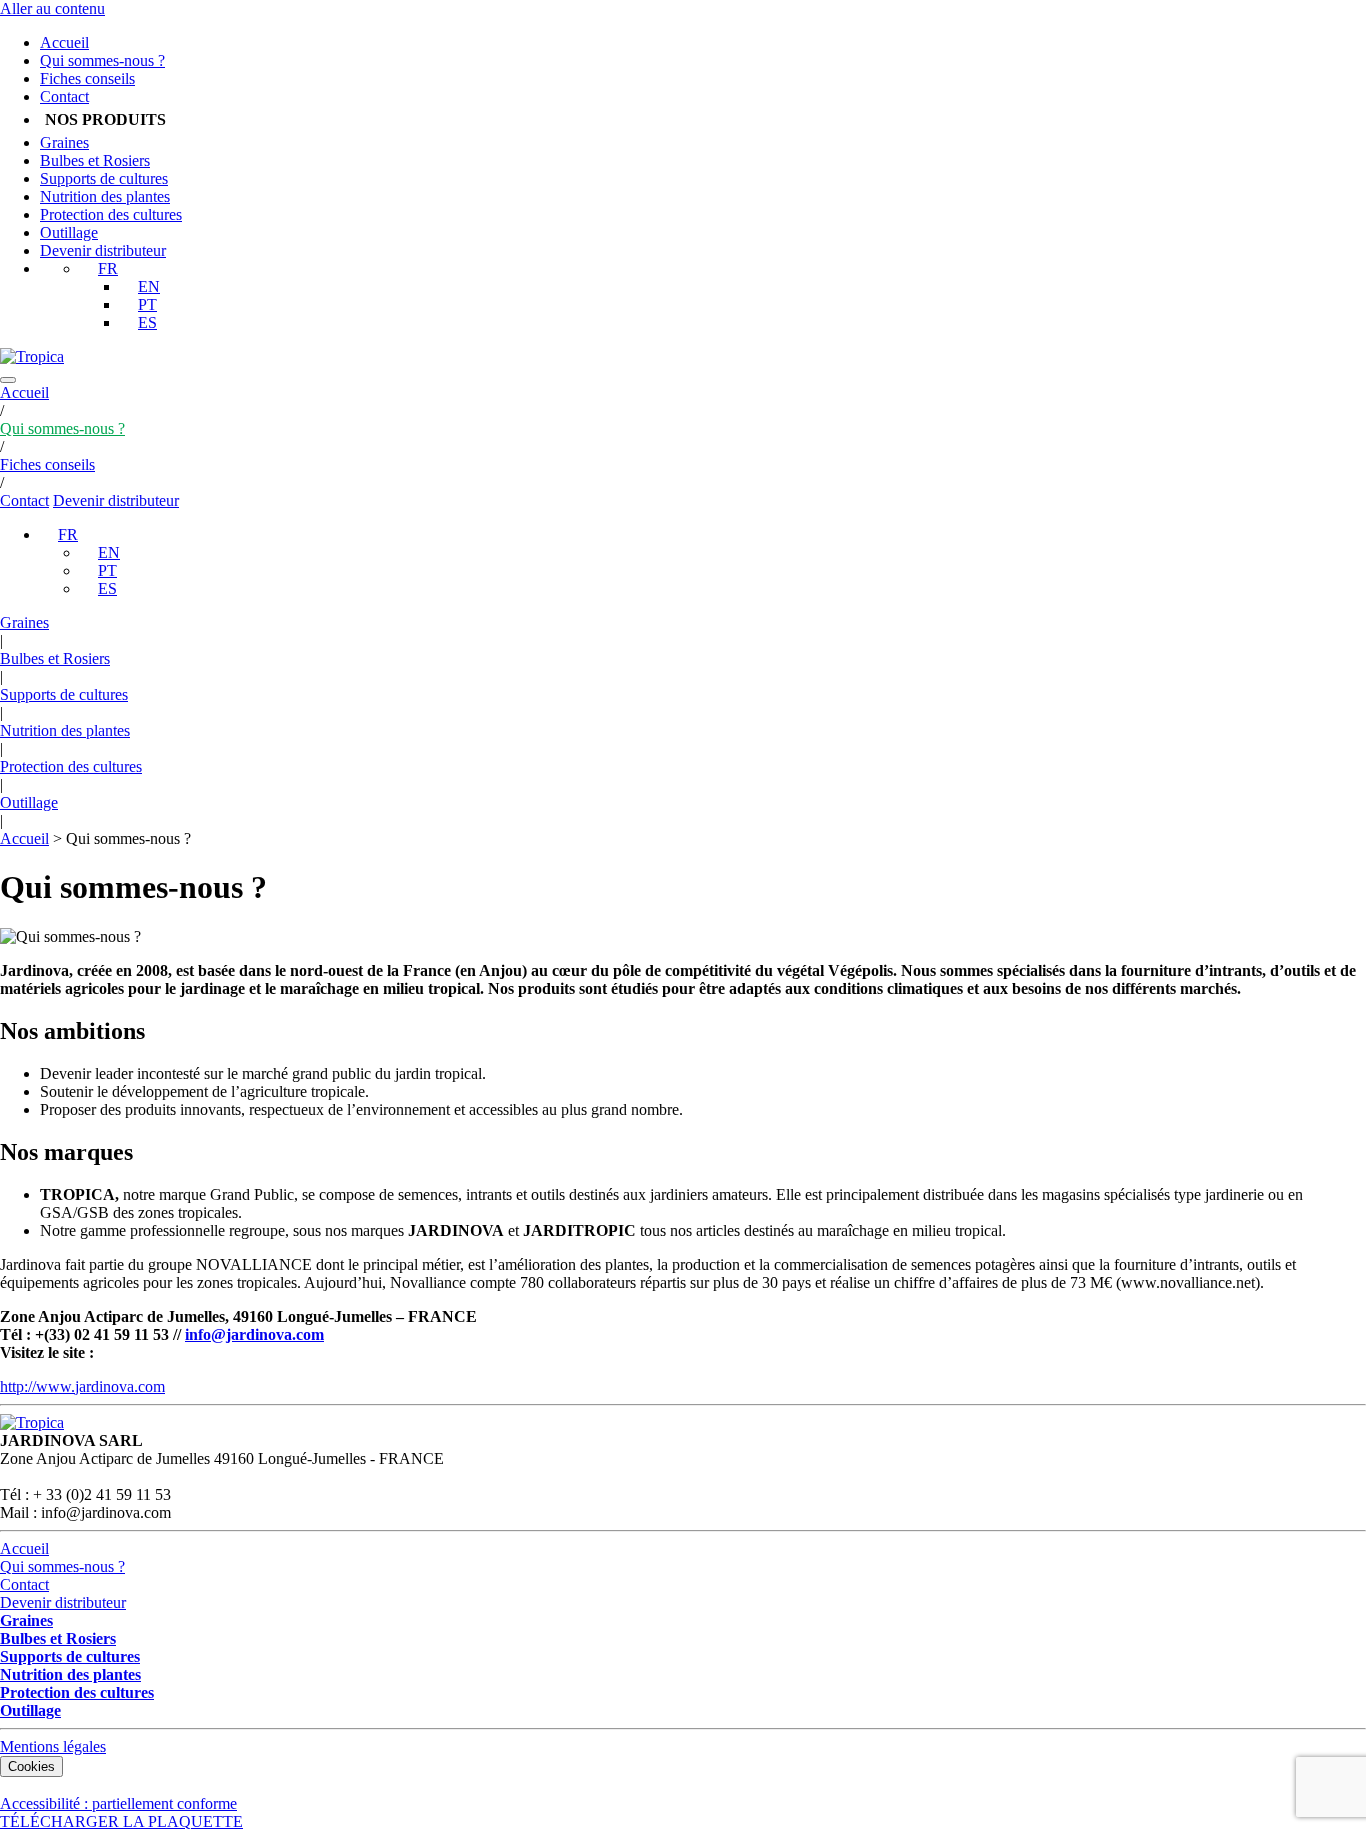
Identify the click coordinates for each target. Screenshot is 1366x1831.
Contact (64, 96)
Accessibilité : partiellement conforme (118, 1803)
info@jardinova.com (254, 1334)
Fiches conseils (87, 78)
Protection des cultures (111, 214)
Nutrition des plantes (105, 196)
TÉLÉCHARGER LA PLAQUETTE (121, 1821)
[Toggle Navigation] (8, 380)
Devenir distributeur (103, 250)
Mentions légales (53, 1746)
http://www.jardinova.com (82, 1386)
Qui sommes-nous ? (102, 60)
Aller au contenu (52, 8)
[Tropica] (32, 356)
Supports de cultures (104, 178)
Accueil (64, 42)
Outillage (69, 232)
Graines (64, 142)
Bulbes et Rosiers (95, 160)
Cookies (31, 1766)
